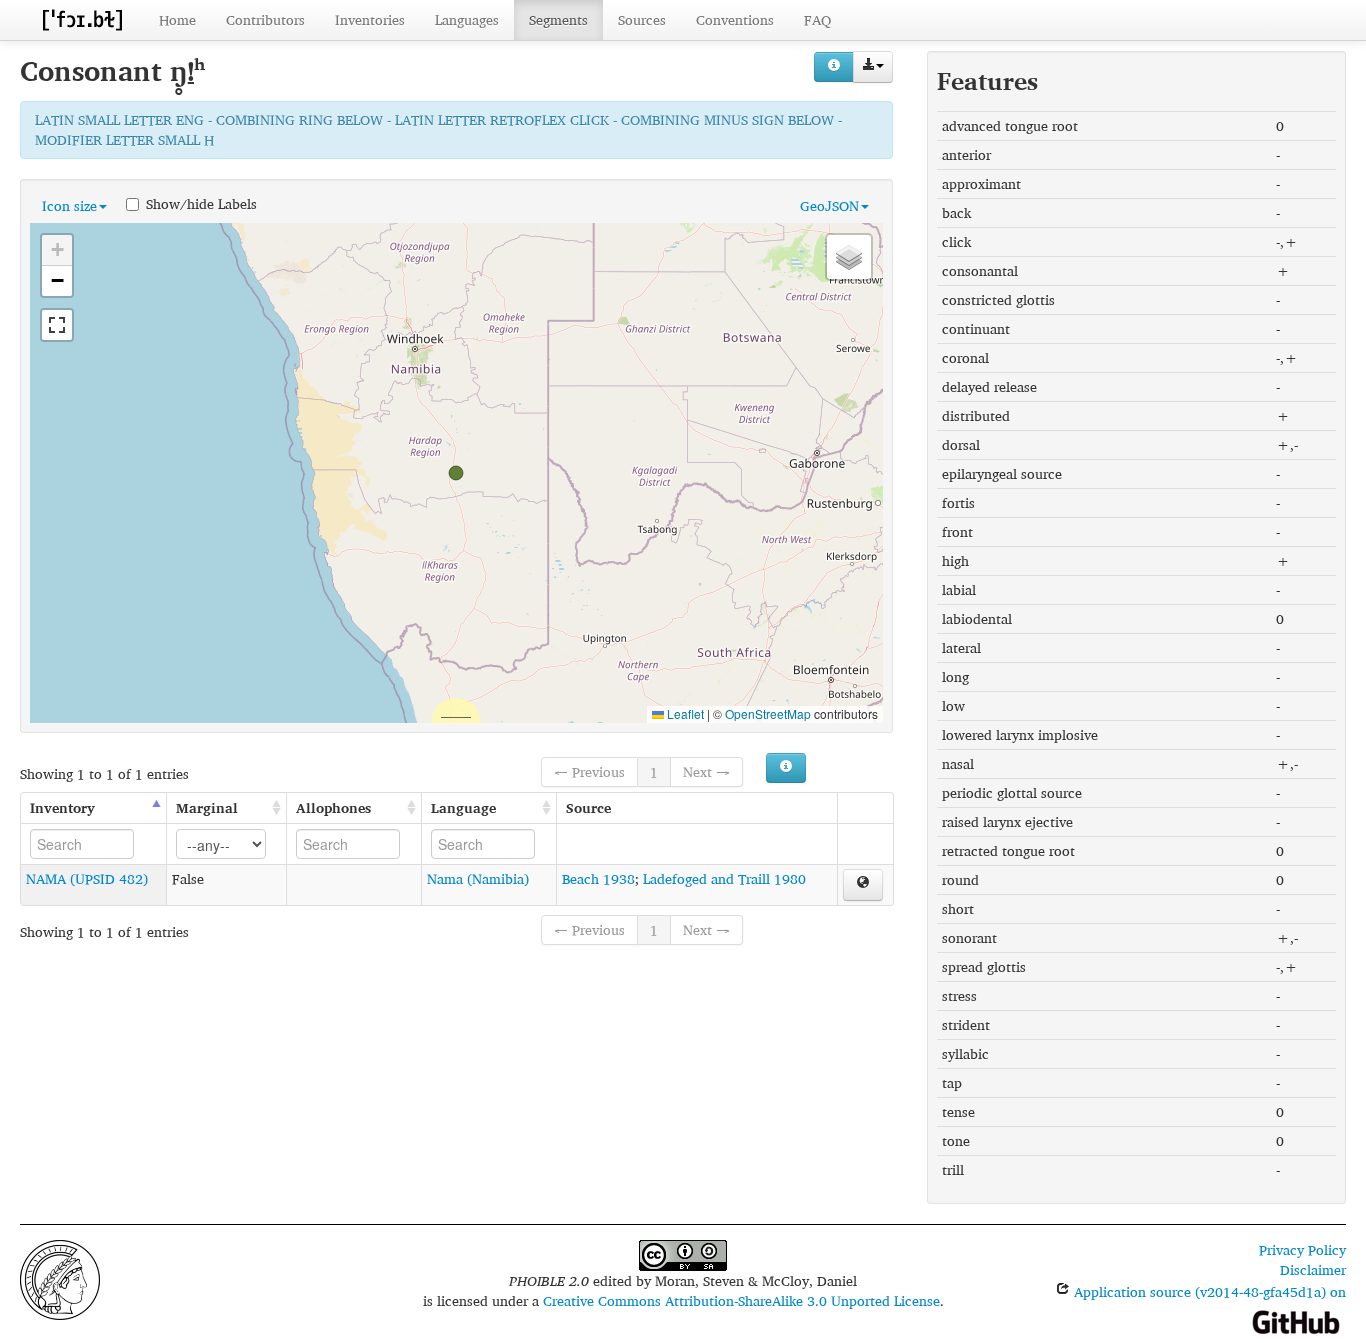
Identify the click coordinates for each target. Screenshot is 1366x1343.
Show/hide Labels (201, 203)
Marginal (207, 807)
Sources (642, 19)
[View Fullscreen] (57, 325)
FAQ (817, 19)
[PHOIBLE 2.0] (82, 19)
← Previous (589, 771)
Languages (467, 19)
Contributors (265, 19)
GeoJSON (829, 205)
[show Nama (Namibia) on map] (863, 885)
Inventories (370, 19)
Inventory (62, 807)
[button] (456, 473)
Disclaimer (1313, 1269)
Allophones (333, 807)
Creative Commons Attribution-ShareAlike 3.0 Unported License (741, 1300)
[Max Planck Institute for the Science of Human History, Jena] (60, 1277)
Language (463, 807)
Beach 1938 (598, 878)
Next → (706, 771)
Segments (558, 19)
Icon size (69, 205)
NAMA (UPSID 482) (87, 878)
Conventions (735, 19)
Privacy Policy (1302, 1249)
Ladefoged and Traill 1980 (724, 878)
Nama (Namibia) (478, 878)
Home (177, 19)
